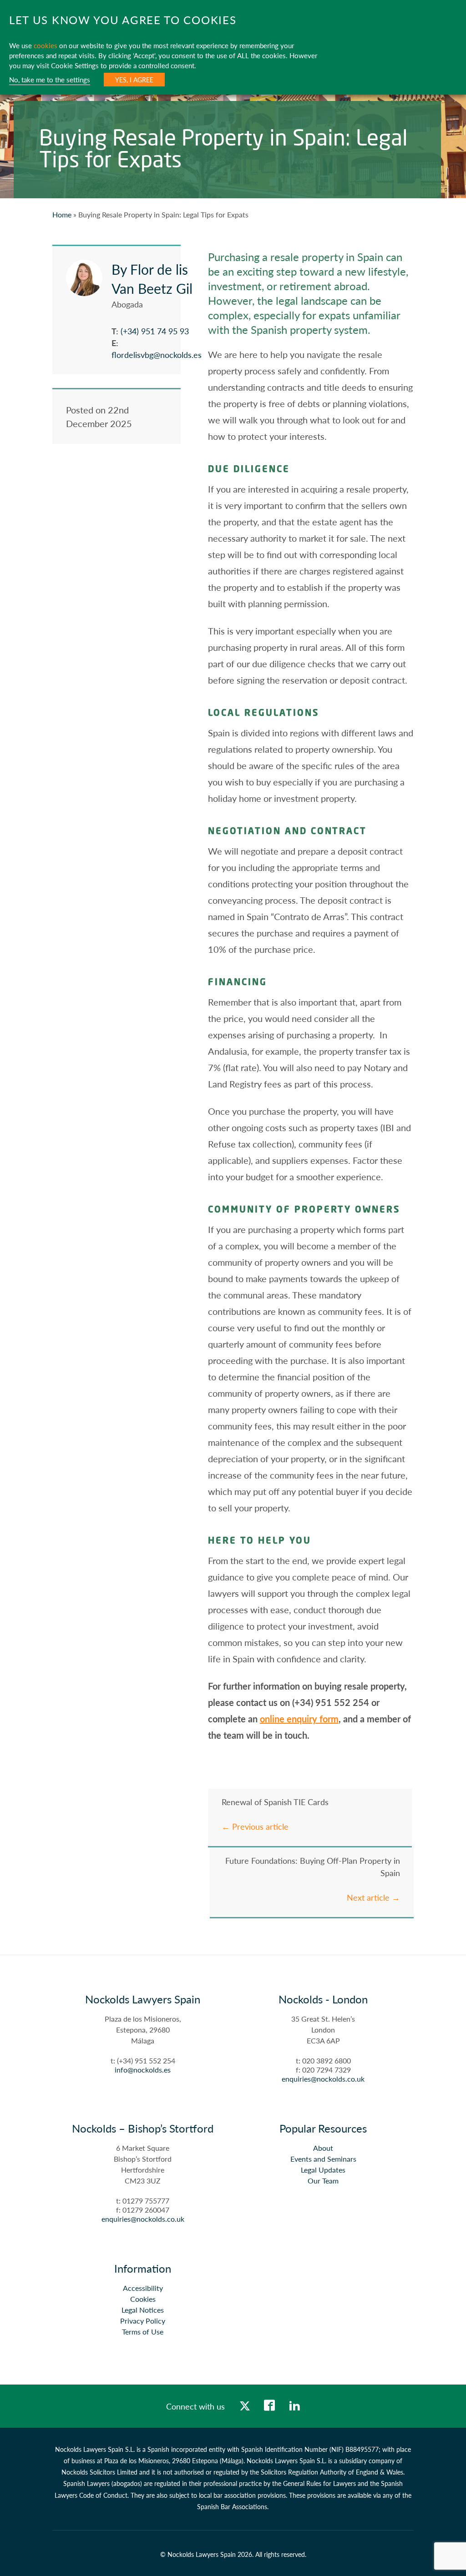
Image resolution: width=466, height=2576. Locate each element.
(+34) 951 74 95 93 (155, 331)
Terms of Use (143, 2332)
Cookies (143, 2299)
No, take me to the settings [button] (50, 80)
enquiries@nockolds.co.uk (323, 2079)
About (323, 2148)
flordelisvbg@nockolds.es (157, 355)
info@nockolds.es (143, 2070)
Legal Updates (323, 2170)
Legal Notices (143, 2310)
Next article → (373, 1897)
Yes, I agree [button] (134, 80)
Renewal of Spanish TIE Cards (275, 1802)
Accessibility (143, 2288)
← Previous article (255, 1826)
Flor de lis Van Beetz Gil (152, 279)
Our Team (323, 2181)
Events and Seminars (323, 2159)
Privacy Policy (143, 2321)
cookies (46, 45)
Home (62, 214)
